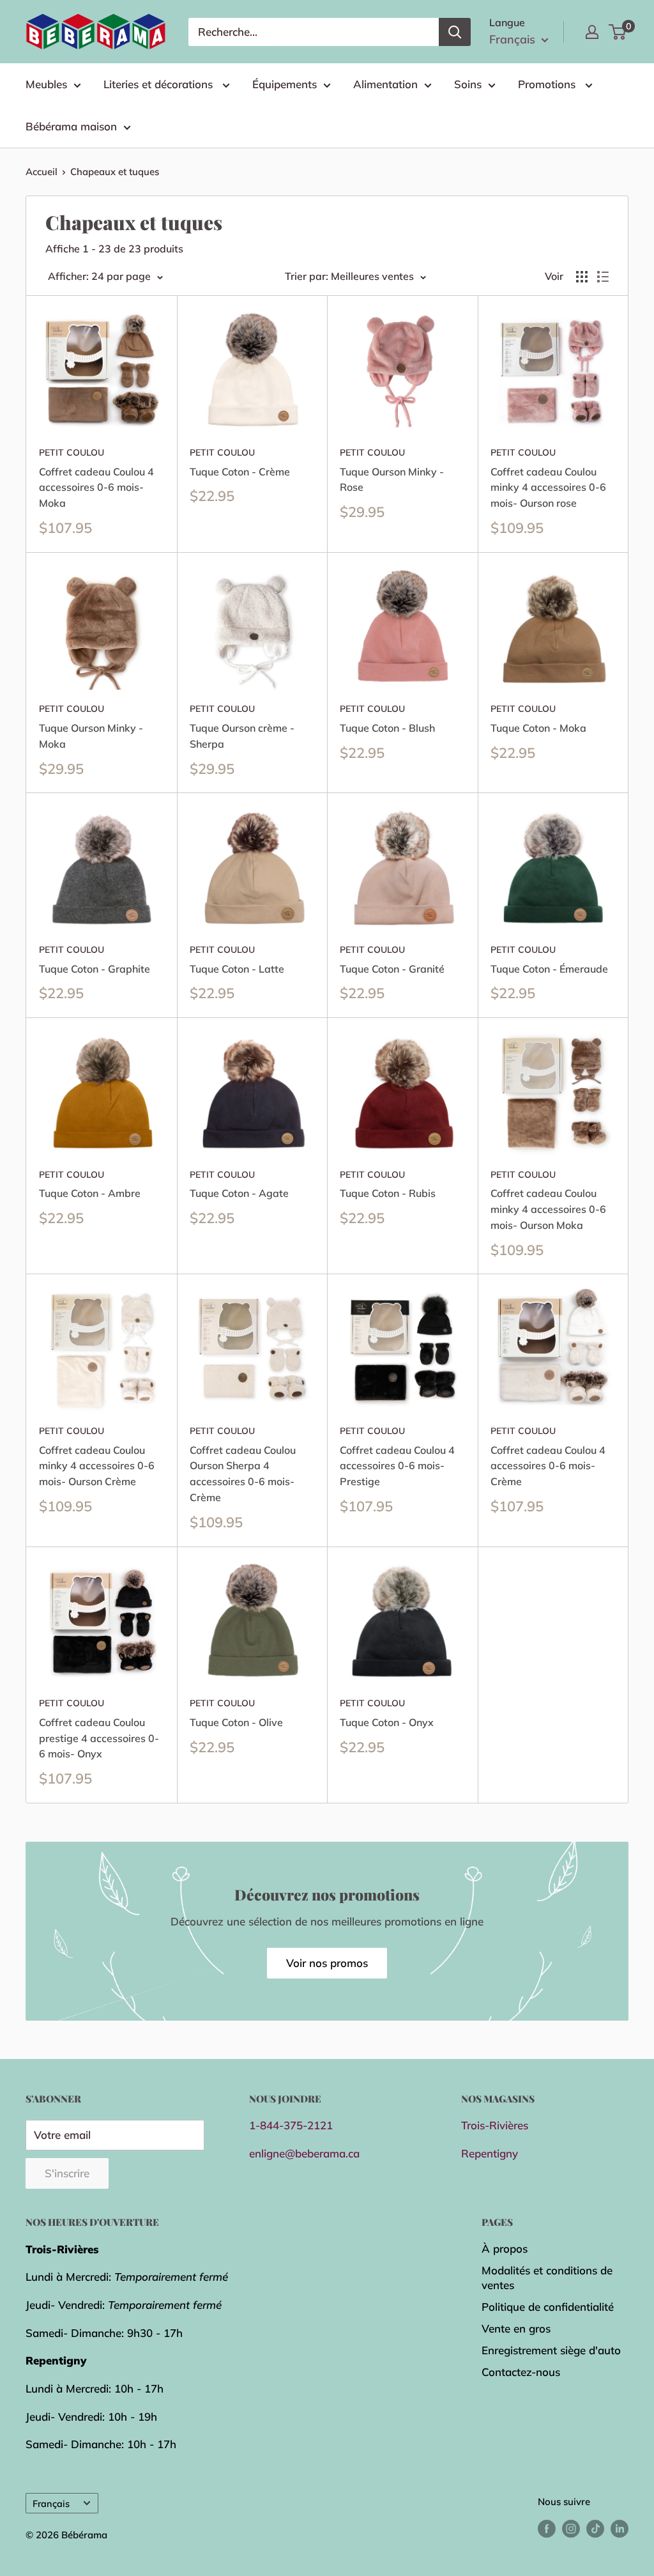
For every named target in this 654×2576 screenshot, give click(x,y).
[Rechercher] (455, 32)
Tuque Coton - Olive (236, 1722)
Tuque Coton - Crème (240, 472)
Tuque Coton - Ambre (90, 1193)
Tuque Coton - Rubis (388, 1193)
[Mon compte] (592, 32)
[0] (618, 32)
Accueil (42, 172)
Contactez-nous (521, 2372)
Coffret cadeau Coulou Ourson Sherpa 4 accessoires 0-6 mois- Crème (243, 1474)
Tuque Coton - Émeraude (549, 969)
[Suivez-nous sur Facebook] (547, 2528)
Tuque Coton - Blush (387, 728)
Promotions (548, 84)
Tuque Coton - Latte (237, 969)
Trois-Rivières (495, 2125)
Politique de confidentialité (548, 2307)
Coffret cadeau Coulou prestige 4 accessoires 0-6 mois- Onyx (99, 1738)
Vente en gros (516, 2328)
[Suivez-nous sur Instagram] (571, 2528)
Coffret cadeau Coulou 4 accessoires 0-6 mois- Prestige (397, 1466)
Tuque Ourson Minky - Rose (392, 480)
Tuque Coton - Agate (239, 1193)
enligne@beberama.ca (304, 2153)
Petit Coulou (72, 452)
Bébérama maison (71, 126)
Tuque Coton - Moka (538, 728)
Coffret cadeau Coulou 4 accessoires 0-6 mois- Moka (96, 488)
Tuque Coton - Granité (392, 969)
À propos (505, 2248)
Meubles (46, 84)
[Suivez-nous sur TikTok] (595, 2528)
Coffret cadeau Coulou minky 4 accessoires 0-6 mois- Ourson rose (548, 488)
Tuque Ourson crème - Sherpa (242, 736)
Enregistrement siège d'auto (551, 2350)
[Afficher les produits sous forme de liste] (603, 277)
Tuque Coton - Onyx (387, 1722)
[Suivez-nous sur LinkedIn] (620, 2528)
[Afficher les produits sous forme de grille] (582, 277)
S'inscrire (67, 2173)
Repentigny (490, 2153)
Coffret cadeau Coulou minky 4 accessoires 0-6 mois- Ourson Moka (548, 1209)
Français (51, 2503)
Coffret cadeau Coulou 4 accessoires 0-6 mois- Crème (548, 1466)
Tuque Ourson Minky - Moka (91, 736)
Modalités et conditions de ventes (547, 2278)
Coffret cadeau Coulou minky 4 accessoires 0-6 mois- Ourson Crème (97, 1466)
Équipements (285, 84)
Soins (468, 84)
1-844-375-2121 (291, 2125)
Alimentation (385, 84)
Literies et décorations (160, 84)
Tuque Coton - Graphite (95, 969)
